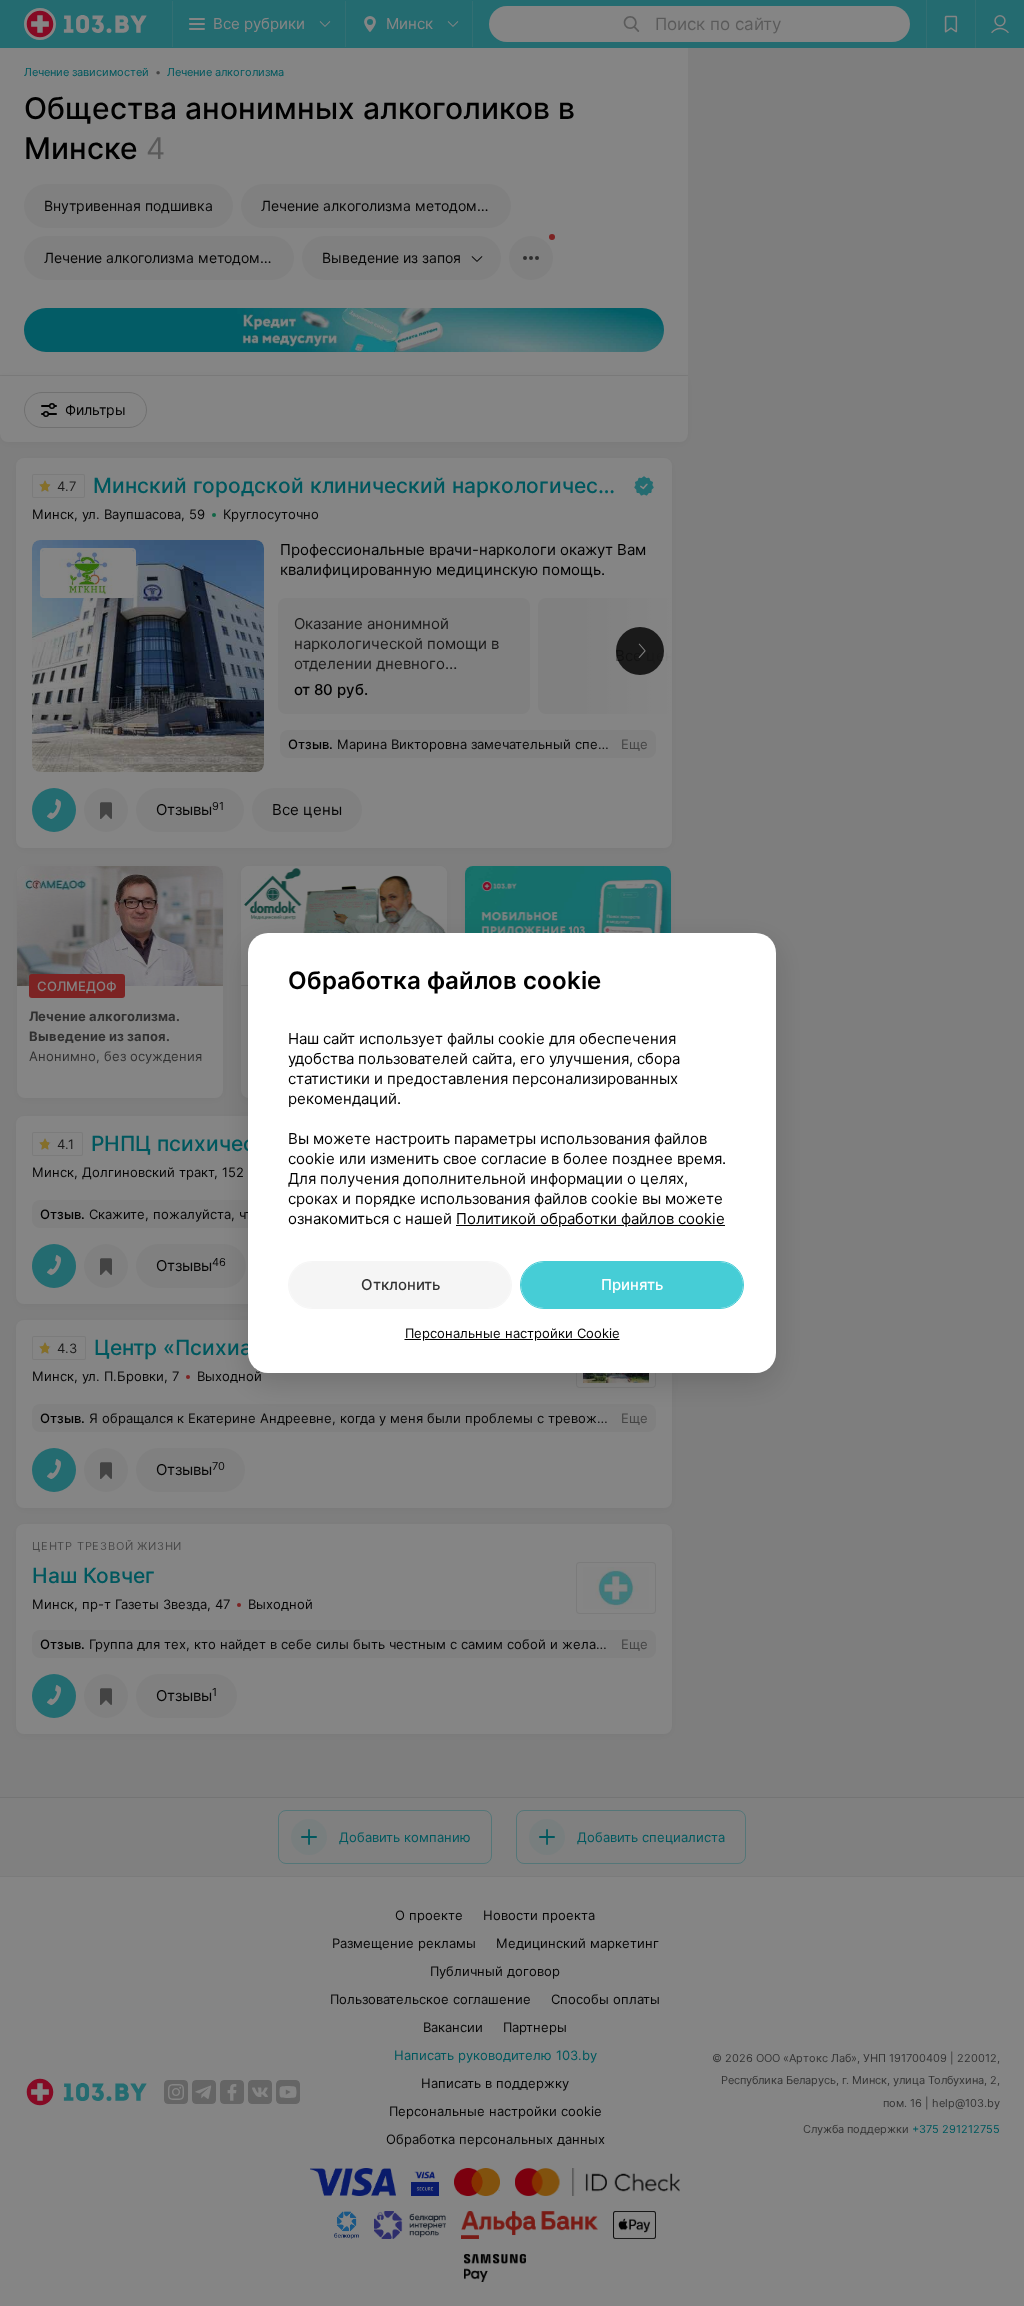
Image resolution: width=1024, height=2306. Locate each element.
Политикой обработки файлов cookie (590, 1218)
